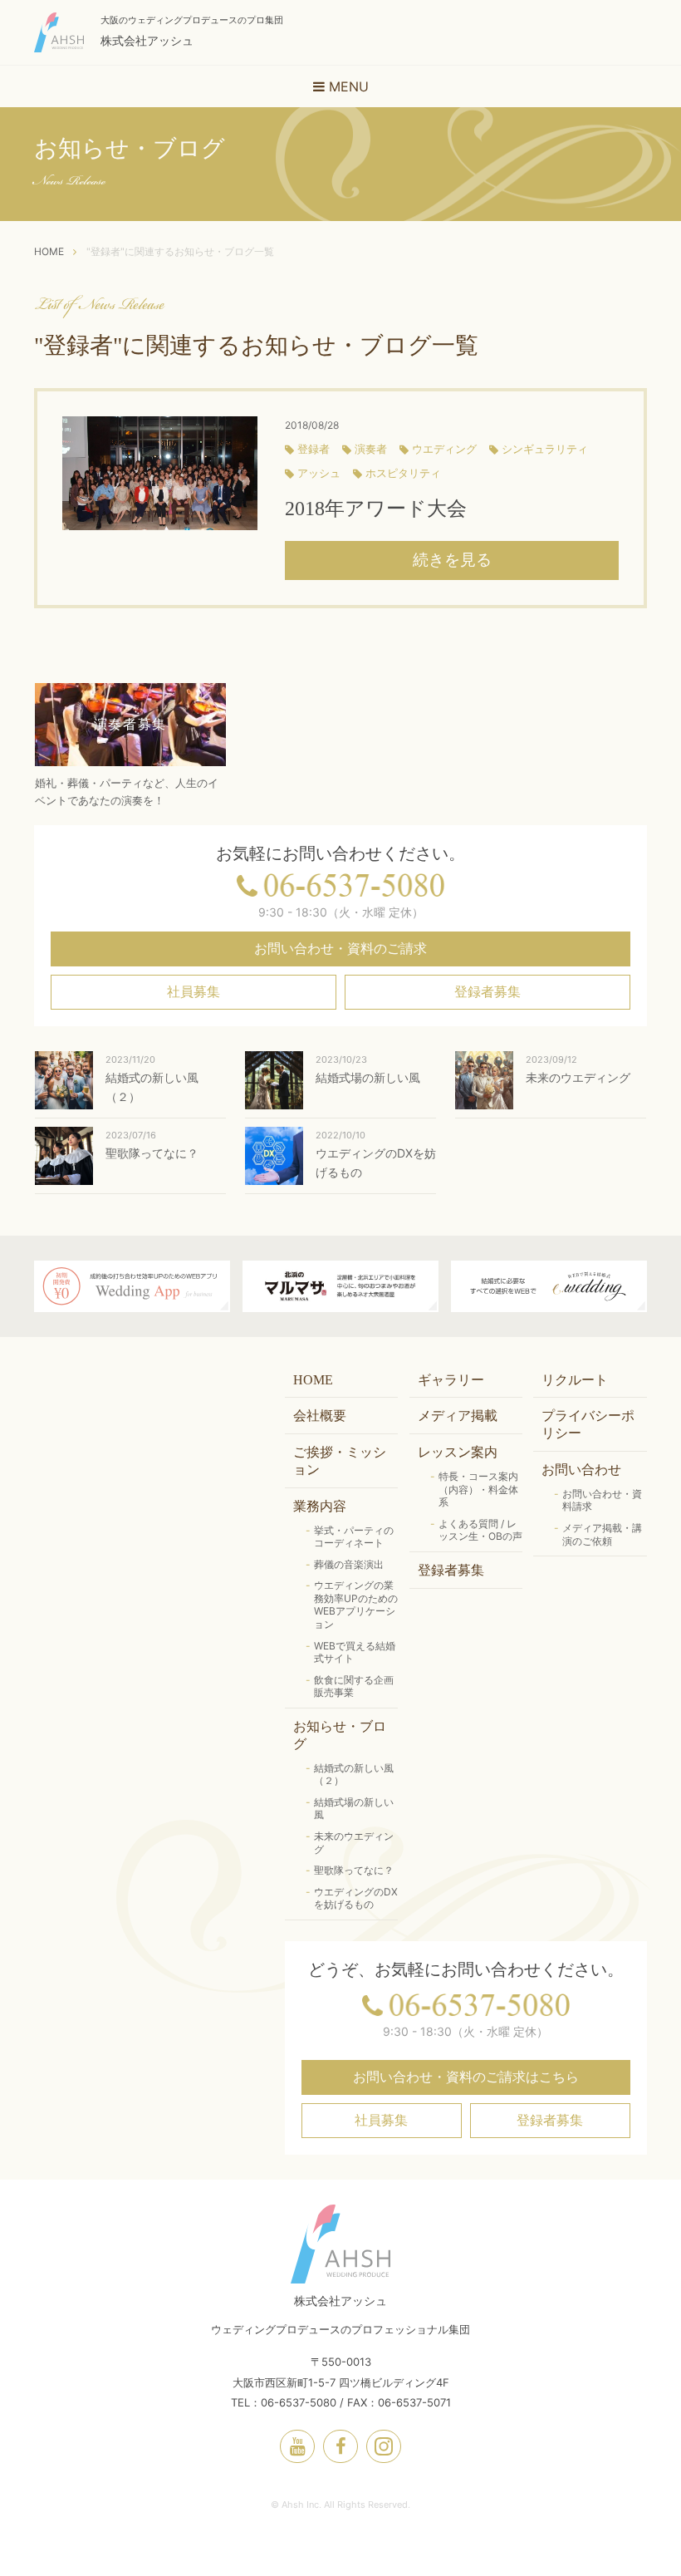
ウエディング (444, 450)
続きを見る (452, 560)
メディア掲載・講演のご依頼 (602, 1534)
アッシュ (319, 474)
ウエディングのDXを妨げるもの (356, 1898)
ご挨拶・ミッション (340, 1461)
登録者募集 (487, 992)
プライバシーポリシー (588, 1424)
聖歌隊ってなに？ (354, 1870)
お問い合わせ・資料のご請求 (340, 949)
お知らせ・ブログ (340, 1735)
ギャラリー (451, 1380)
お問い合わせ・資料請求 (602, 1500)
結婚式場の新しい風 (354, 1809)
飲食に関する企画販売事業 (354, 1686)
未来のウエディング (354, 1843)
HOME (313, 1380)
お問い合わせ (581, 1470)
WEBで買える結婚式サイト (355, 1652)
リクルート (575, 1380)
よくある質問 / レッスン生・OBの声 (480, 1530)
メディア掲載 (458, 1416)
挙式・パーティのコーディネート (354, 1537)
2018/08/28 (312, 425)
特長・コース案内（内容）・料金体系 (478, 1489)
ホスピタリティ (403, 474)
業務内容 (320, 1506)
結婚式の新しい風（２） (354, 1775)
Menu (347, 86)
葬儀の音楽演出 (349, 1564)
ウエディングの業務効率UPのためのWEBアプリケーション (356, 1605)
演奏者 (371, 450)
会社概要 (320, 1416)
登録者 (314, 450)
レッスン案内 (458, 1452)
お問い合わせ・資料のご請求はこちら (466, 2077)
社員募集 (194, 992)
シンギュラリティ (545, 450)
